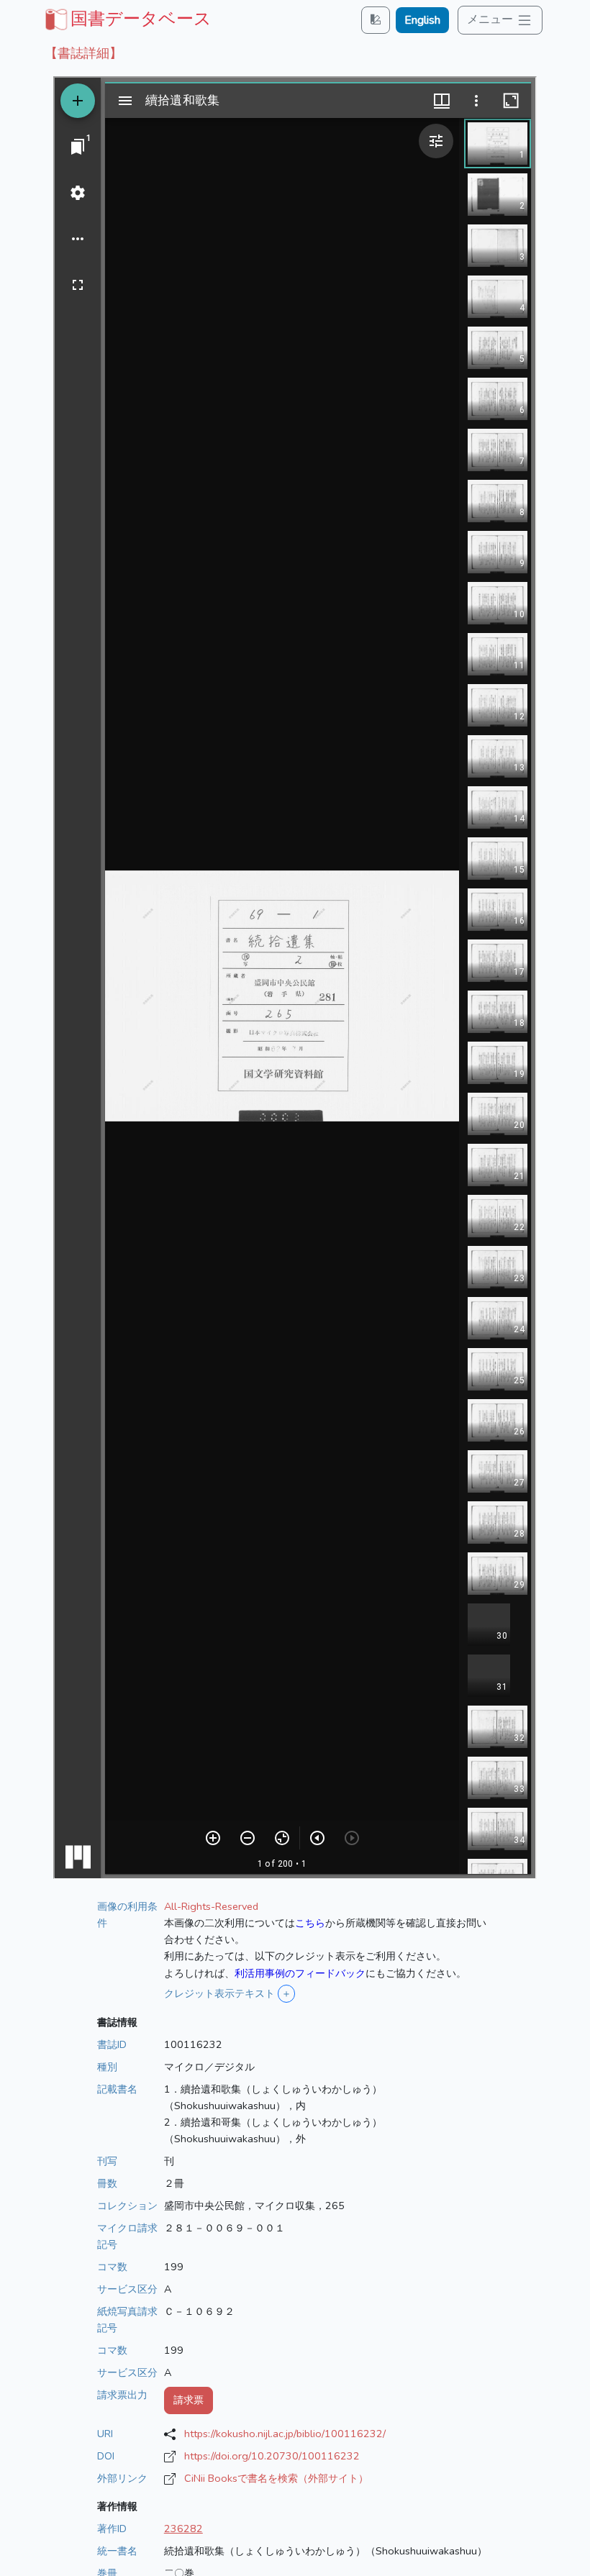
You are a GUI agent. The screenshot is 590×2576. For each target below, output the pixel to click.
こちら (310, 1923)
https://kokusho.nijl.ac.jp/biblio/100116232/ (285, 2434)
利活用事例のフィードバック (300, 1973)
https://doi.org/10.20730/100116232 (272, 2456)
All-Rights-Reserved (211, 1906)
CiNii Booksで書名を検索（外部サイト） (276, 2478)
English (422, 20)
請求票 (189, 2400)
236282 (183, 2529)
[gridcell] (127, 19)
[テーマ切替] (376, 20)
